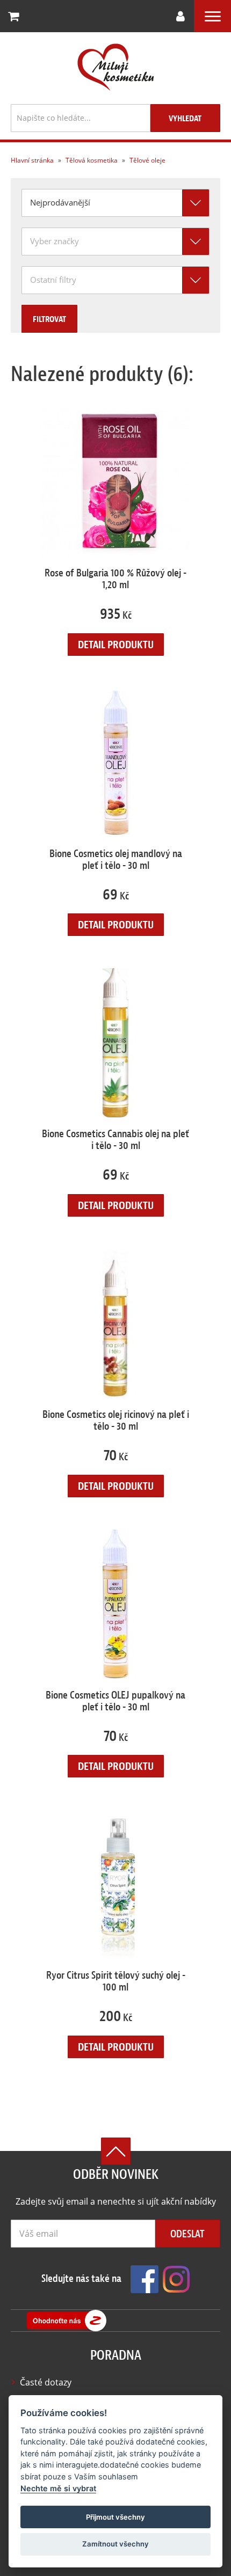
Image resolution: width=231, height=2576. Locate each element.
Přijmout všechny (115, 2517)
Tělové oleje (147, 160)
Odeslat (187, 2234)
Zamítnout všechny (115, 2544)
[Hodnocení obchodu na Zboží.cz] (67, 2321)
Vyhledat (185, 119)
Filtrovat (49, 319)
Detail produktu (116, 645)
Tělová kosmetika (91, 160)
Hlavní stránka (32, 160)
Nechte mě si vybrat (58, 2488)
